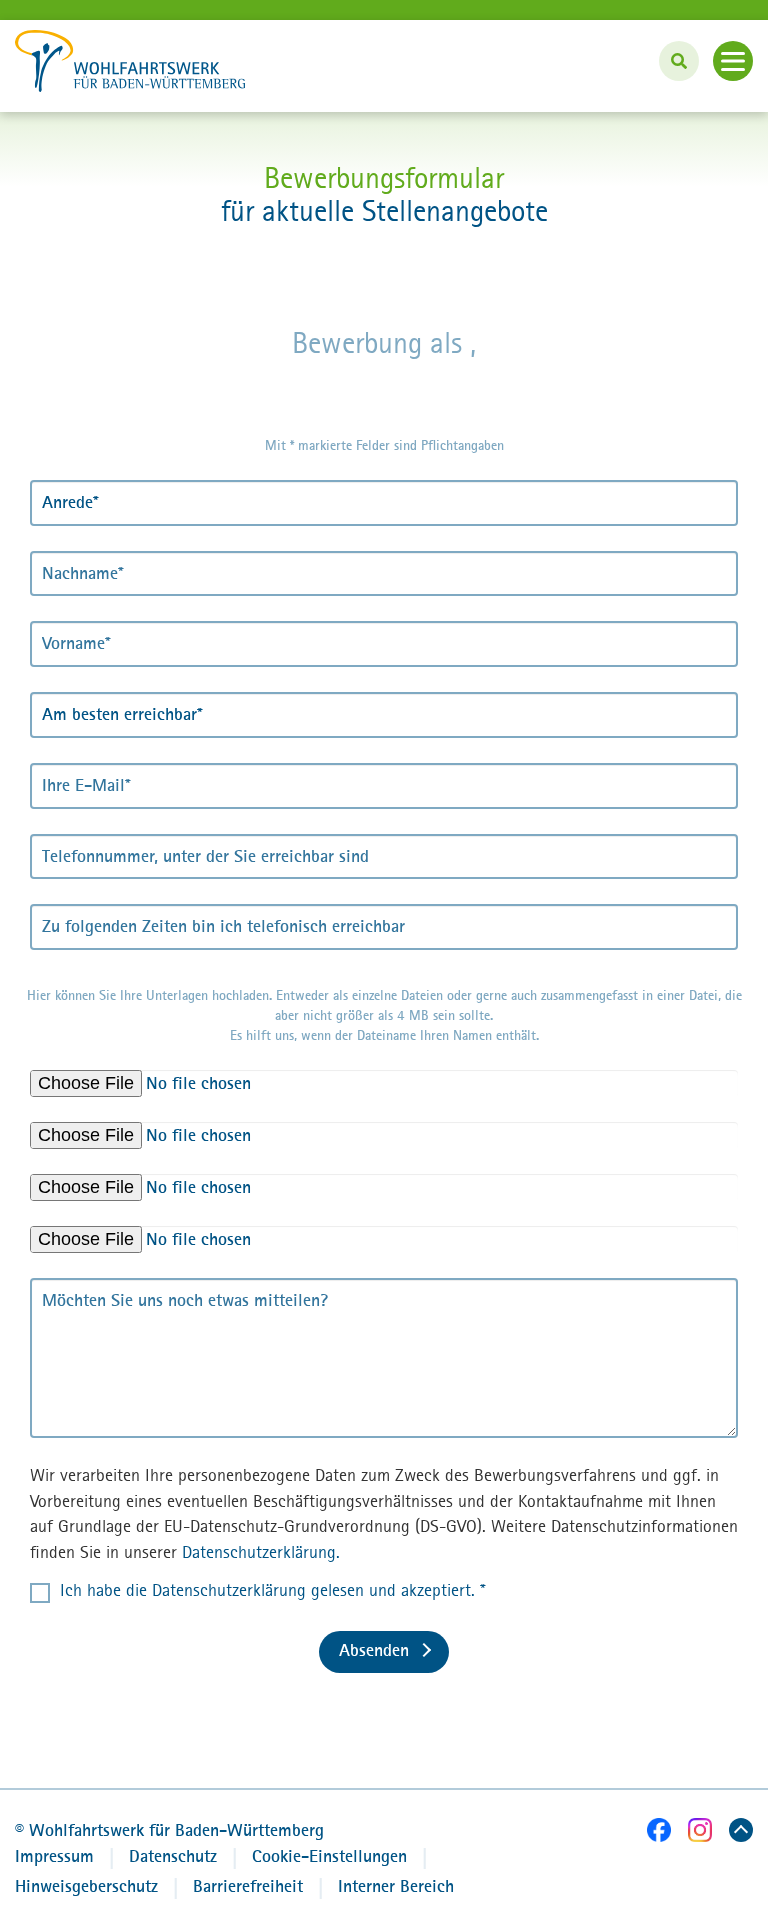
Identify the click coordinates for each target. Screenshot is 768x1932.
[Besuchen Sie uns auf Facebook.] (659, 1833)
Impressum (54, 1856)
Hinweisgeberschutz (86, 1886)
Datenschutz (173, 1856)
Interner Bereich (396, 1886)
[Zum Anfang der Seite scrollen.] (741, 1833)
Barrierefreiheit (248, 1886)
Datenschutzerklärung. (261, 1552)
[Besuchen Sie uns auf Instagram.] (700, 1833)
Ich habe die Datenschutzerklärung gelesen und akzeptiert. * (273, 1590)
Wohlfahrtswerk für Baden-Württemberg (169, 1830)
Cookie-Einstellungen (329, 1856)
